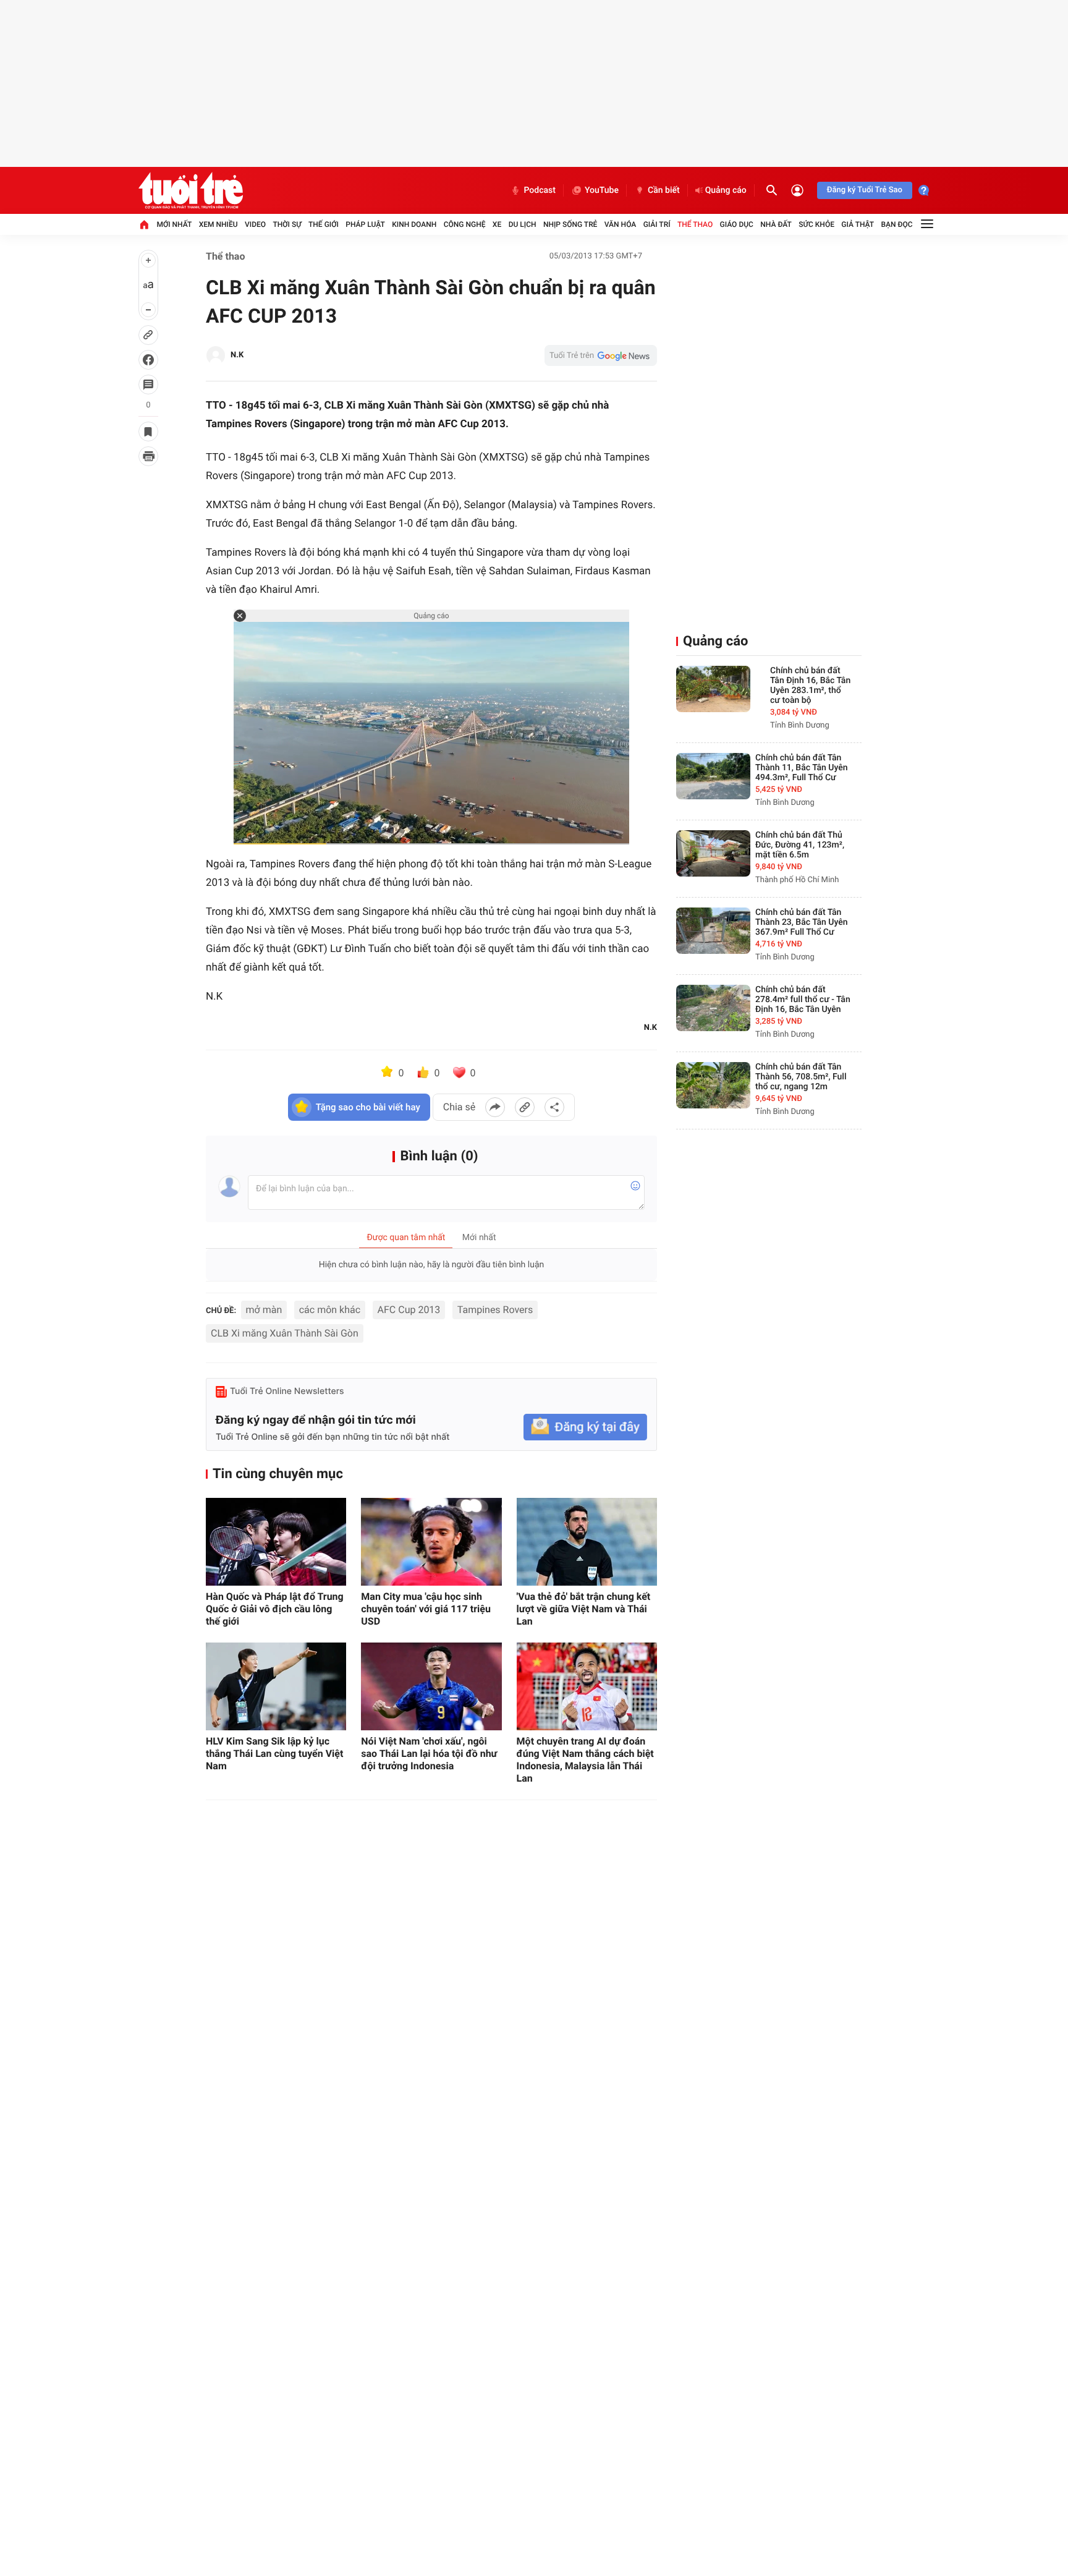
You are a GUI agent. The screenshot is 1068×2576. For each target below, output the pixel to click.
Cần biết (664, 190)
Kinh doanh (414, 224)
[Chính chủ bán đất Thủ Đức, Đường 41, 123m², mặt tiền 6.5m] (713, 853)
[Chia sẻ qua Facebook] (495, 1107)
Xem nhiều (218, 224)
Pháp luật (365, 224)
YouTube (602, 190)
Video (255, 224)
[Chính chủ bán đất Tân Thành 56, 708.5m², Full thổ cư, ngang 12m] (713, 1085)
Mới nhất (174, 224)
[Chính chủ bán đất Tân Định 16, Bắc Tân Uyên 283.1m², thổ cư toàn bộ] (713, 689)
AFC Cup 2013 (409, 1310)
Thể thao (695, 224)
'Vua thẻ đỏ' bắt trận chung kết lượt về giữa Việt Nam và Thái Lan (584, 1609)
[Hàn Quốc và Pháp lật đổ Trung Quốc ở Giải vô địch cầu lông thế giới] (276, 1542)
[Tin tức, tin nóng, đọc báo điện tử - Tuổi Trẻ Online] (191, 190)
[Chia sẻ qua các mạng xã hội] (554, 1107)
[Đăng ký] (585, 1427)
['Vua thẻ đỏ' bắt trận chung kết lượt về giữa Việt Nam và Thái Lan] (587, 1542)
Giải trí (657, 224)
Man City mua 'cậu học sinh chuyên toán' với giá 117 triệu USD (426, 1609)
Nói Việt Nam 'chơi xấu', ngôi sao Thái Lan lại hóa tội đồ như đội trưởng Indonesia (429, 1753)
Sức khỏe (816, 224)
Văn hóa (621, 224)
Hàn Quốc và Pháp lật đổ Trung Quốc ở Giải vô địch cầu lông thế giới (275, 1609)
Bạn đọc (897, 224)
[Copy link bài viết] (525, 1107)
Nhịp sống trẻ (570, 224)
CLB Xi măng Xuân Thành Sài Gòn (285, 1333)
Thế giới (324, 224)
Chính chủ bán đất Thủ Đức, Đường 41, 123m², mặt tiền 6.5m (800, 845)
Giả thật (858, 224)
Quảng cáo (726, 190)
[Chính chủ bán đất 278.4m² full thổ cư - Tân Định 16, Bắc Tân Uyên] (713, 1008)
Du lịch (523, 224)
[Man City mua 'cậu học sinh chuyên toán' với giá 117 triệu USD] (431, 1542)
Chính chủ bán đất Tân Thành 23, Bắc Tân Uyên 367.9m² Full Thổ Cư (802, 922)
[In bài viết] (148, 456)
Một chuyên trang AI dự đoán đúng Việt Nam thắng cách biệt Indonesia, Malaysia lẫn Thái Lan (585, 1760)
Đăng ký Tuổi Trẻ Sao (865, 190)
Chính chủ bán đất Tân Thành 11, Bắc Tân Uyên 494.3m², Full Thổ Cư (802, 768)
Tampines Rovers (495, 1310)
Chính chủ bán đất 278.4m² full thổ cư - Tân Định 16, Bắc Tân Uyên (803, 1000)
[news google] (601, 355)
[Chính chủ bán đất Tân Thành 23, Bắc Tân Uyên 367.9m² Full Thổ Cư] (713, 931)
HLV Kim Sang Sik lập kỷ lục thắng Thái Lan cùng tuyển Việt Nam (274, 1753)
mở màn (264, 1310)
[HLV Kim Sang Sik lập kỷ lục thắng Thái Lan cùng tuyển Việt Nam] (276, 1686)
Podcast (540, 190)
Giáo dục (737, 224)
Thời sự (287, 224)
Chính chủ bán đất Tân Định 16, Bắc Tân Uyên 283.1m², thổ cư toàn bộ (810, 686)
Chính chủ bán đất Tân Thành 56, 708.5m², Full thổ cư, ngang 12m (801, 1077)
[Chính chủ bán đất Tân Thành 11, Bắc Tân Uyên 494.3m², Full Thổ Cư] (713, 776)
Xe (497, 224)
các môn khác (330, 1310)
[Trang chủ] (144, 224)
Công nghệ (465, 224)
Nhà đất (776, 224)
